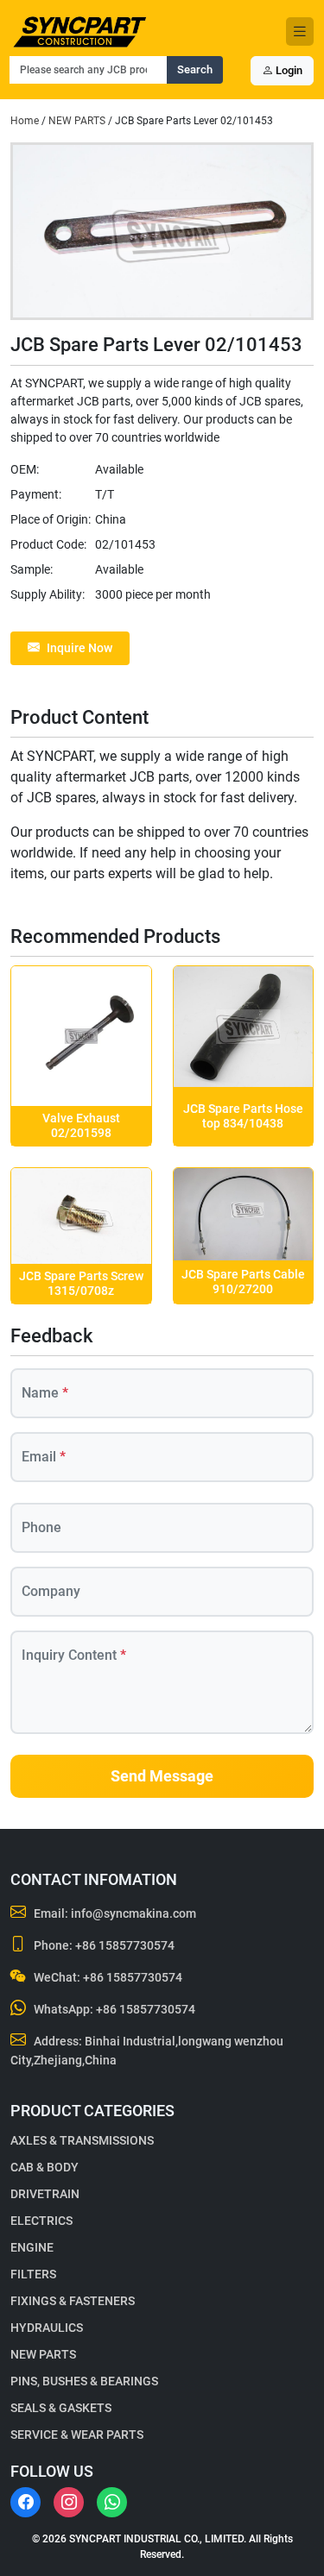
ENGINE (32, 2247)
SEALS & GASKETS (61, 2408)
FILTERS (33, 2274)
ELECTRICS (41, 2221)
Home (25, 121)
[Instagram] (69, 2502)
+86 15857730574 (125, 1945)
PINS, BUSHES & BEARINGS (84, 2381)
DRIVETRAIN (45, 2194)
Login (288, 70)
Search (195, 69)
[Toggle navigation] (300, 31)
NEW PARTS (77, 121)
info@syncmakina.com (133, 1913)
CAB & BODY (44, 2167)
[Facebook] (25, 2502)
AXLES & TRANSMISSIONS (82, 2140)
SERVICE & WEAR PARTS (77, 2435)
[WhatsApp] (112, 2502)
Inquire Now (79, 648)
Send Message (162, 1776)
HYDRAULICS (47, 2328)
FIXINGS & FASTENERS (73, 2301)
